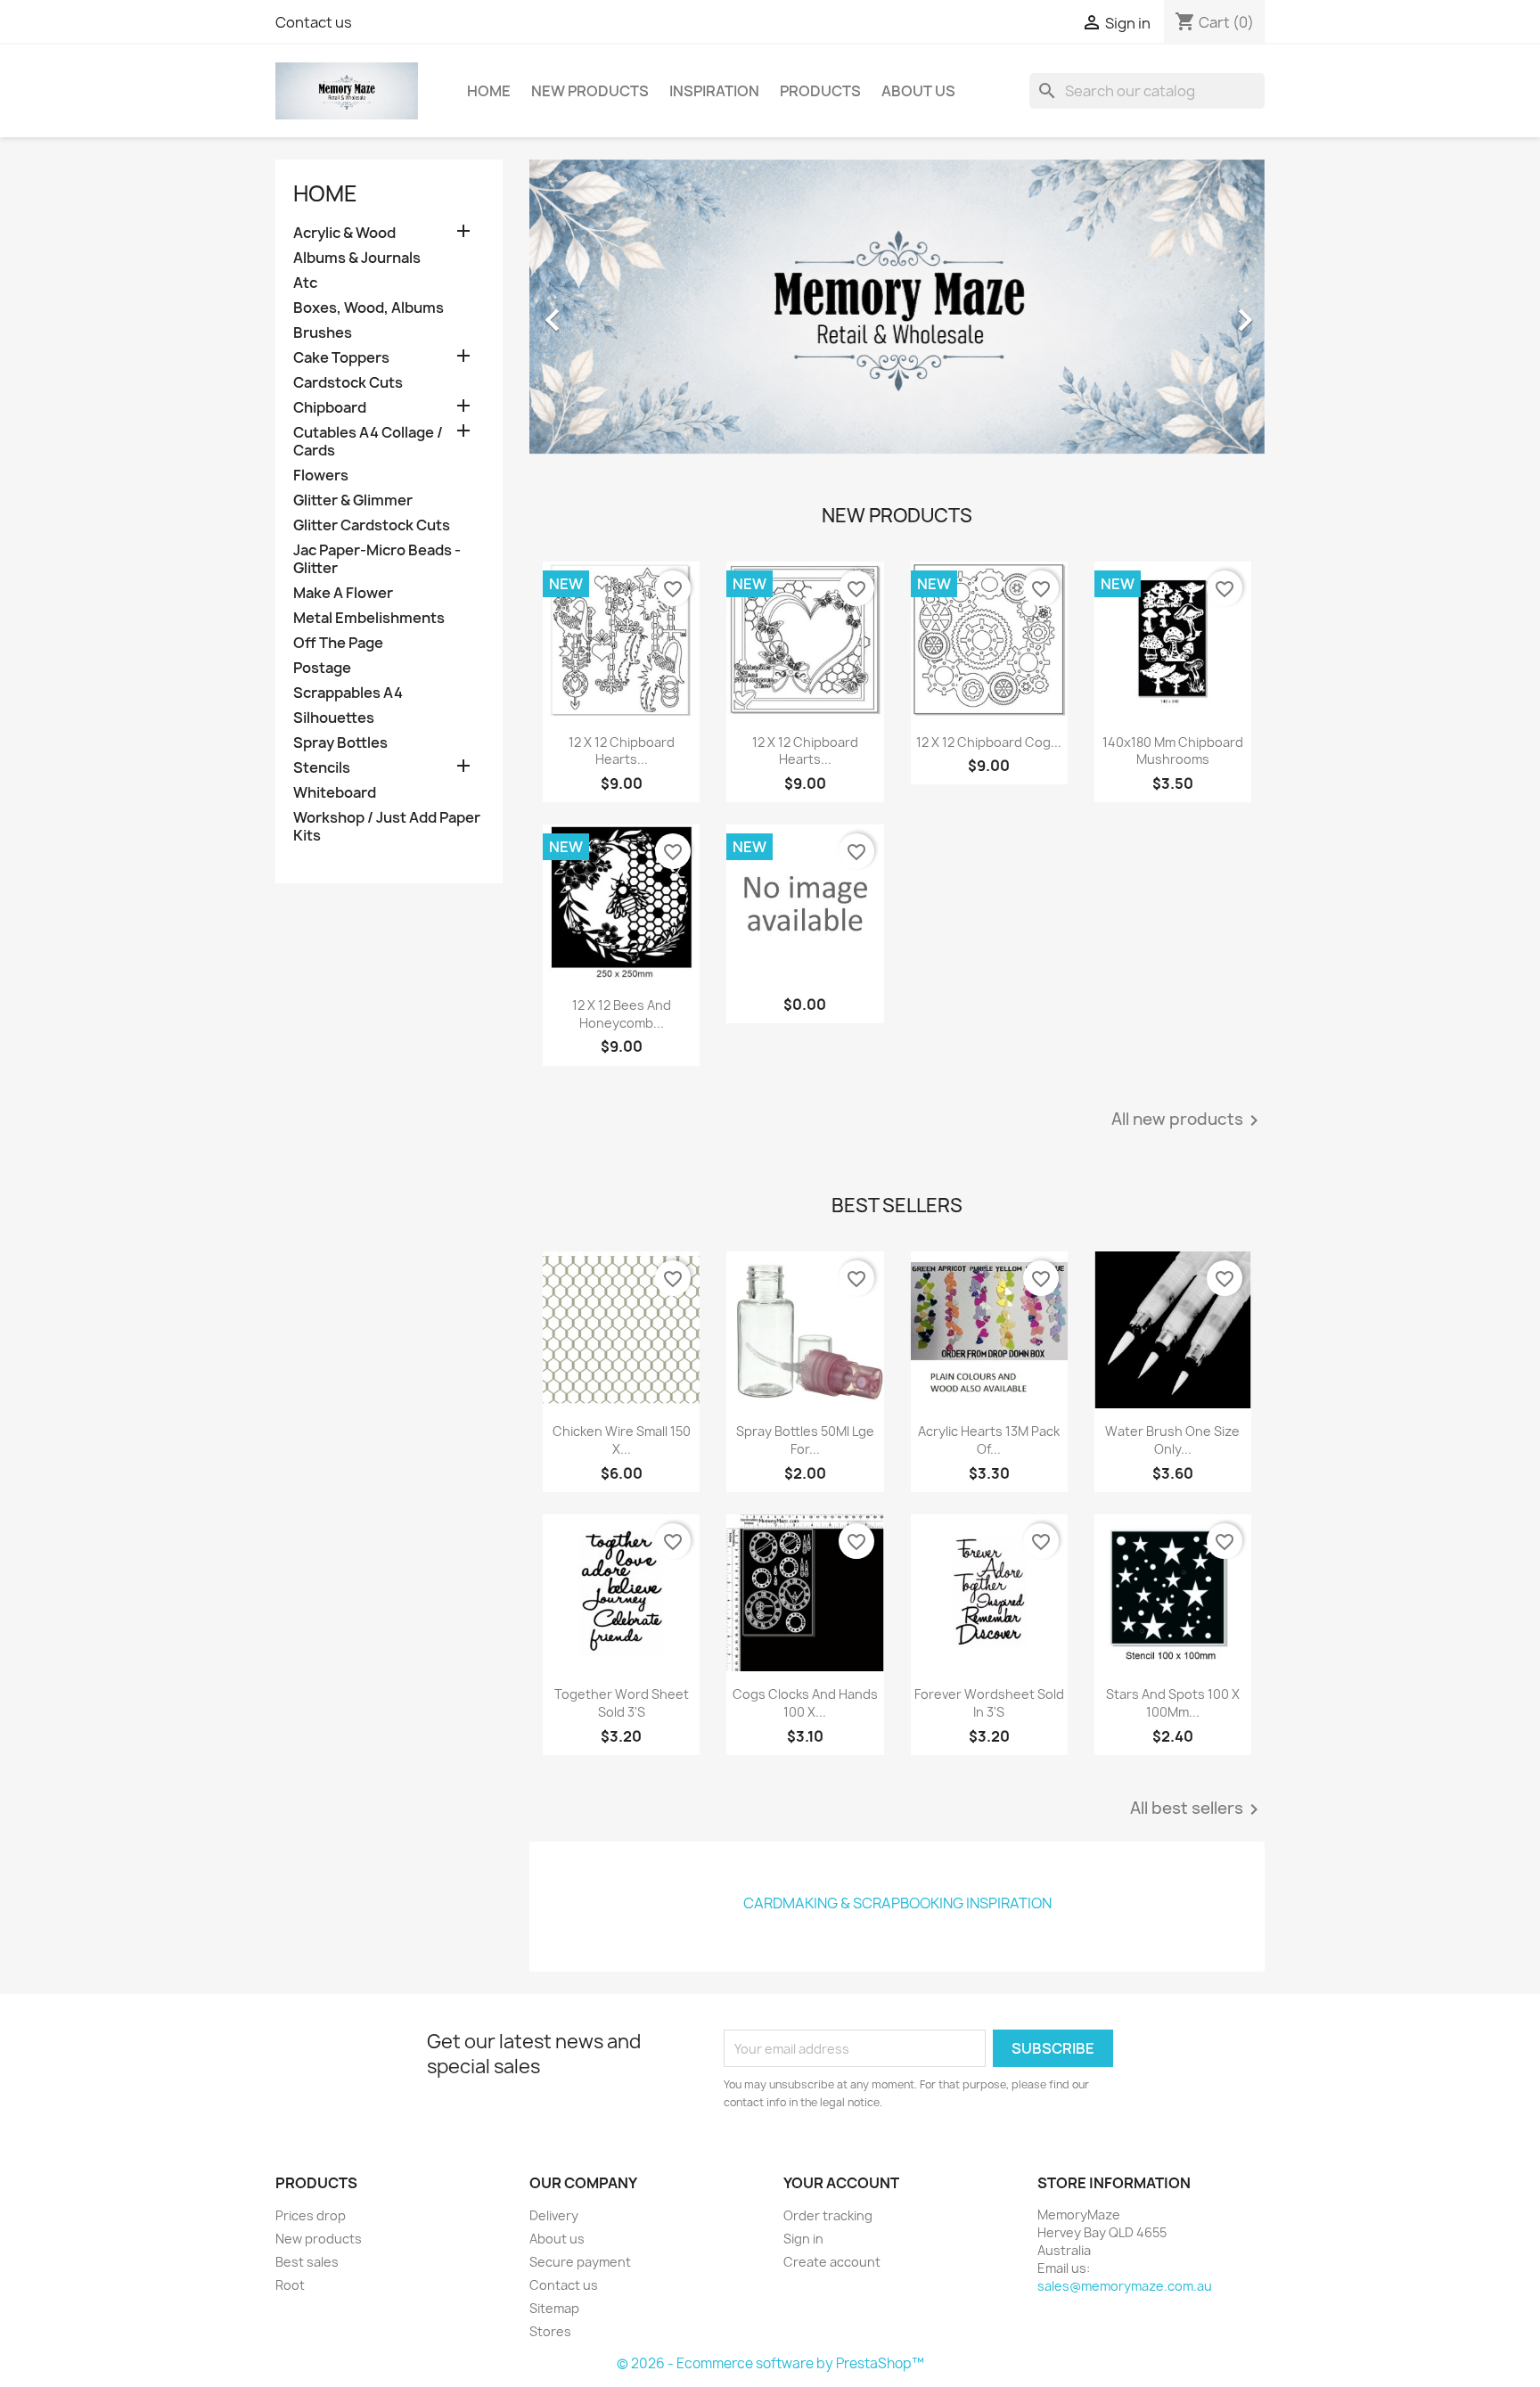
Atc (305, 283)
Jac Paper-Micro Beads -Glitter (377, 559)
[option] (897, 311)
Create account (832, 2262)
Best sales (307, 2262)
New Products (590, 91)
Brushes (323, 333)
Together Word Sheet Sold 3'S (622, 1703)
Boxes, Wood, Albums (369, 308)
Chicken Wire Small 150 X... (622, 1440)
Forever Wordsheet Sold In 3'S (989, 1703)
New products (319, 2239)
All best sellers (1197, 1809)
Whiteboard (335, 793)
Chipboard (330, 408)
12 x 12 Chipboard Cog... (989, 742)
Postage (322, 668)
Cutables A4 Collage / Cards (368, 442)
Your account (841, 2183)
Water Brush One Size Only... (1172, 1440)
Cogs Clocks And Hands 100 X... (805, 1703)
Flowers (321, 476)
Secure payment (580, 2262)
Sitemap (554, 2308)
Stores (550, 2331)
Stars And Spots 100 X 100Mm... (1173, 1703)
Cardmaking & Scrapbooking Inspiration (897, 1903)
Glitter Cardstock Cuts (372, 525)
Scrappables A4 (348, 693)
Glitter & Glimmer (353, 500)
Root (290, 2285)
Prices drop (311, 2215)
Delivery (554, 2215)
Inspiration (714, 91)
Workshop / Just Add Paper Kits (387, 827)
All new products (1188, 1120)
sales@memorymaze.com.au (1125, 2286)
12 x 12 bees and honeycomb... (622, 1014)
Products (820, 91)
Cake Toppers (341, 358)
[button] (585, 311)
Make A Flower (343, 593)
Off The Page (338, 643)
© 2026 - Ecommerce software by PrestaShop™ (770, 2363)
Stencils (322, 768)
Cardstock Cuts (348, 383)
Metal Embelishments (369, 618)
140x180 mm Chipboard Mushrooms (1173, 751)
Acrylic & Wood (344, 233)
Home (489, 91)
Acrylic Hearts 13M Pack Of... (989, 1440)
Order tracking (828, 2215)
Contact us (314, 22)
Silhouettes (334, 718)
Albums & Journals (357, 258)
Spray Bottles (340, 743)
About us (918, 91)
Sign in (803, 2239)
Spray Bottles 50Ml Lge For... (805, 1440)
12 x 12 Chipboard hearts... (622, 751)
